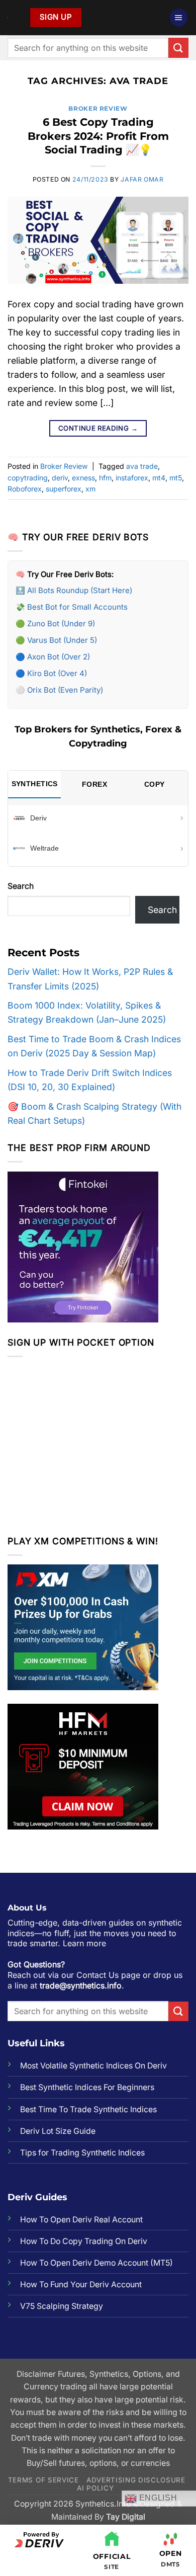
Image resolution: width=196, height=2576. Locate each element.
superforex (64, 489)
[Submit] (178, 48)
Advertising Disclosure (136, 2480)
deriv (60, 478)
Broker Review (98, 108)
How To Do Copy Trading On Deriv (84, 2241)
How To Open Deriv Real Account (81, 2220)
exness (83, 478)
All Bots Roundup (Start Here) (80, 590)
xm (90, 489)
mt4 (159, 478)
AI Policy (95, 2488)
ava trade (142, 466)
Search (21, 886)
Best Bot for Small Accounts (77, 607)
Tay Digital (126, 2517)
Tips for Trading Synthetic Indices (82, 2153)
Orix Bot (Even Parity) (65, 690)
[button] (179, 18)
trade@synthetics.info (81, 1985)
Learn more (84, 1943)
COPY (155, 784)
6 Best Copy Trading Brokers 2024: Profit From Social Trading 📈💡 (98, 136)
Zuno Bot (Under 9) (61, 624)
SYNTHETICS (35, 784)
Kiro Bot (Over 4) (57, 673)
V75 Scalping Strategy (62, 2306)
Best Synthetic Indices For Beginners (87, 2087)
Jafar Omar (142, 179)
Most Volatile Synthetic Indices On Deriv (93, 2066)
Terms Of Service (43, 2480)
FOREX (94, 784)
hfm (105, 478)
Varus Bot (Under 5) (62, 640)
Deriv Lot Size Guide (58, 2131)
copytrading (28, 478)
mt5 (176, 478)
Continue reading (98, 428)
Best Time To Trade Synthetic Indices (88, 2109)
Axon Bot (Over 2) (59, 657)
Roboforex (25, 489)
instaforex (132, 478)
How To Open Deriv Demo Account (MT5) (96, 2263)
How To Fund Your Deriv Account (81, 2284)
